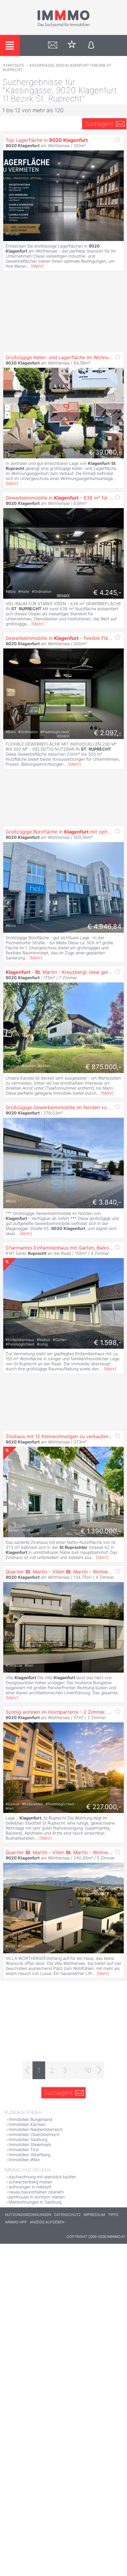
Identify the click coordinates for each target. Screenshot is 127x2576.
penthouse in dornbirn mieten (37, 2197)
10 (88, 2070)
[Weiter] (99, 2070)
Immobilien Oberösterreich (34, 2134)
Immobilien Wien (24, 2160)
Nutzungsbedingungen (28, 2215)
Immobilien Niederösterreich (36, 2129)
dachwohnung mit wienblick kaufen (42, 2177)
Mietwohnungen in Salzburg (35, 2202)
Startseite (14, 65)
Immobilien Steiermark (30, 2144)
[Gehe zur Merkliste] (72, 45)
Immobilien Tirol (24, 2149)
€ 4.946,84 (104, 926)
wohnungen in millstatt (30, 2187)
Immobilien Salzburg (28, 2139)
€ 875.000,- (103, 1067)
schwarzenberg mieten (30, 2182)
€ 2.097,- (108, 733)
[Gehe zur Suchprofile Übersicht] (53, 45)
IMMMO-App (16, 2222)
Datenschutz (67, 2215)
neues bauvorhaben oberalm (36, 2192)
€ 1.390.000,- (101, 1531)
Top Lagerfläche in (47, 140)
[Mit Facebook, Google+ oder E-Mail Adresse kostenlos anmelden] (91, 45)
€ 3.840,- (107, 1202)
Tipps (113, 2215)
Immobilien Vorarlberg (29, 2155)
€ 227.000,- (104, 1807)
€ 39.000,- (105, 452)
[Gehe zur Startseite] (63, 26)
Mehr (37, 266)
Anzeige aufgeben (47, 2222)
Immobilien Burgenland (30, 2119)
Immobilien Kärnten (27, 2124)
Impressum (94, 2215)
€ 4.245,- (107, 592)
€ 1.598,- (108, 1342)
